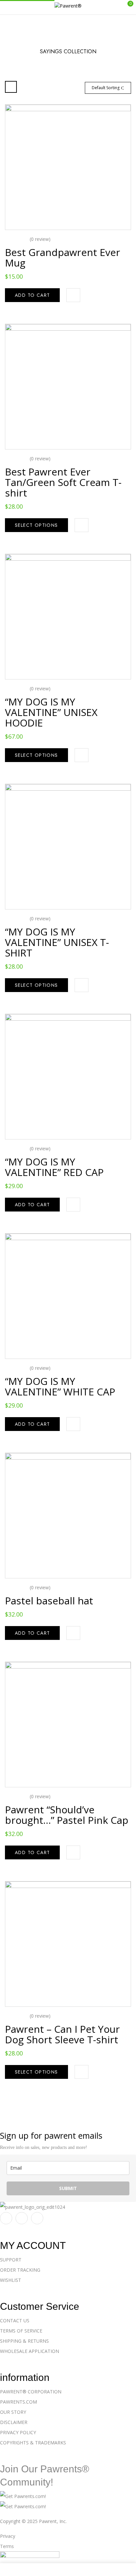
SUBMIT (68, 2188)
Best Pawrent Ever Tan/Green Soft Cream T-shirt (63, 482)
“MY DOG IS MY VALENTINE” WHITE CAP (60, 1386)
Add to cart (32, 295)
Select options (36, 525)
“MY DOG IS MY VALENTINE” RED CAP (54, 1167)
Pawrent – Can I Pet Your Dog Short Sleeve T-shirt (62, 2034)
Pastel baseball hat (49, 1601)
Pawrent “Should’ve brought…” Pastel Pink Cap (67, 1815)
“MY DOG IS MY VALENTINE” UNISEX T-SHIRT (57, 942)
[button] (125, 7)
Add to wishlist (73, 295)
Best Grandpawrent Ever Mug (63, 257)
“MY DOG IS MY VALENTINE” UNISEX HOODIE (51, 712)
